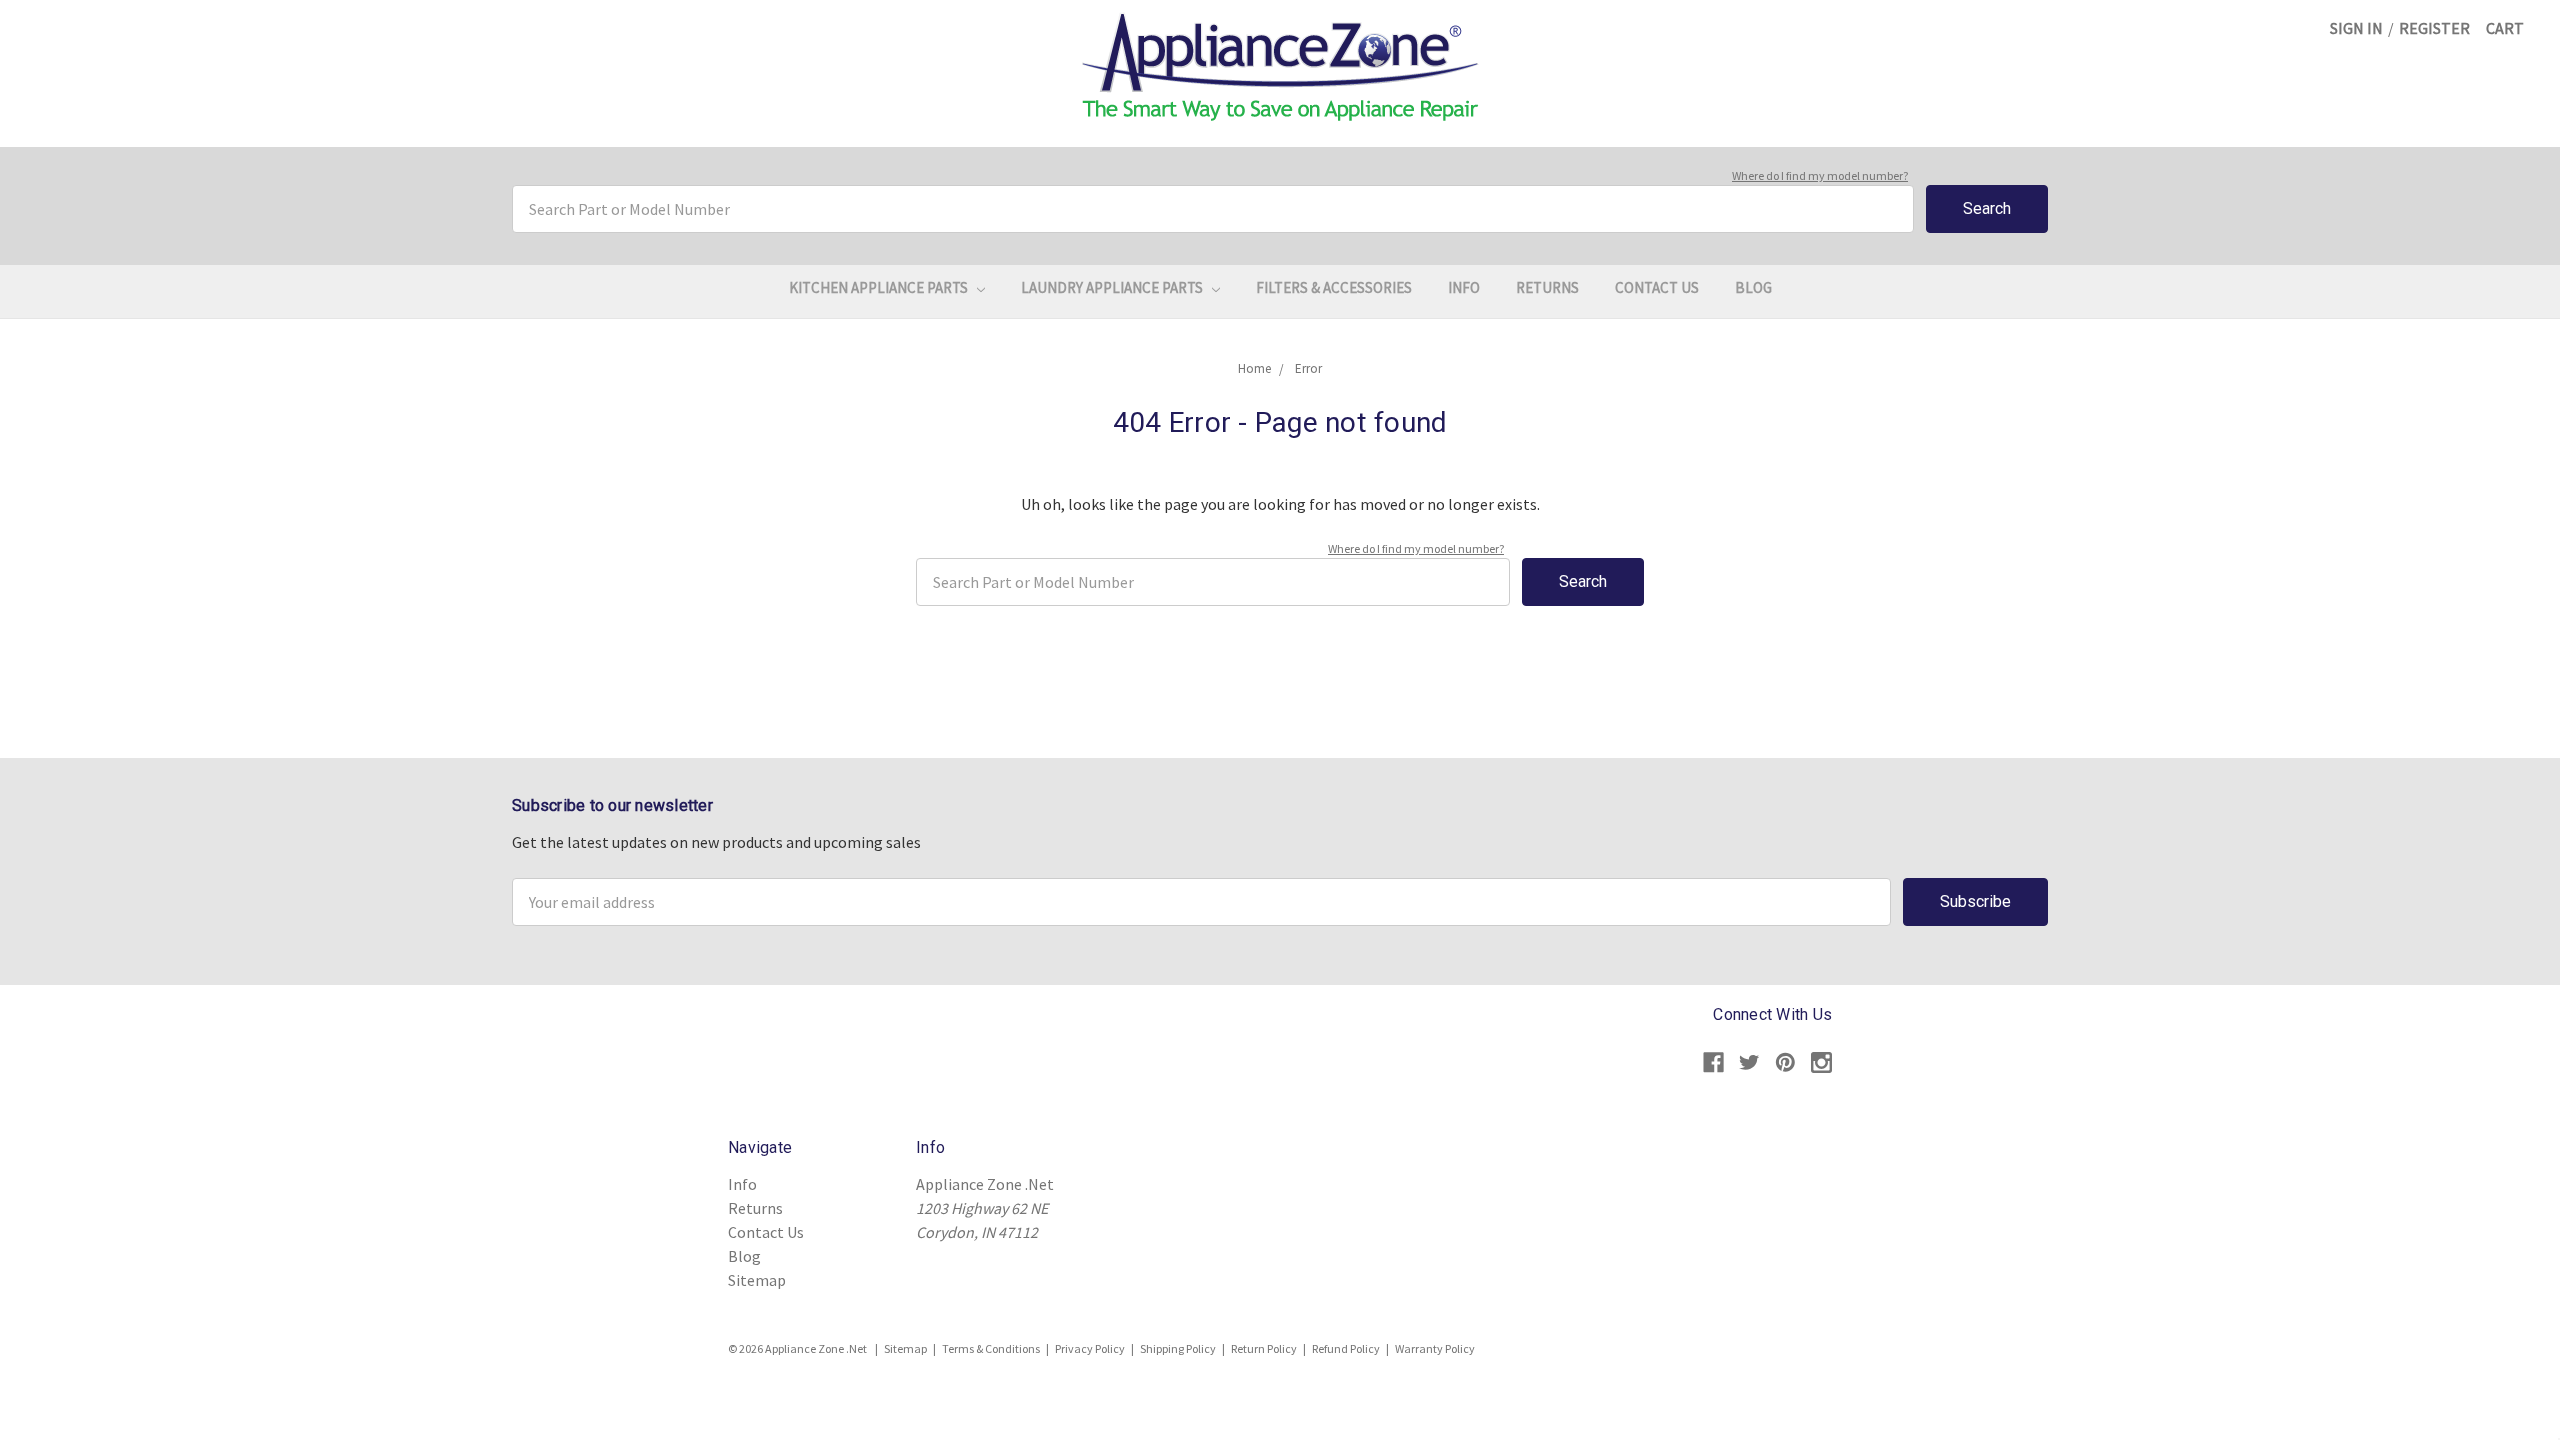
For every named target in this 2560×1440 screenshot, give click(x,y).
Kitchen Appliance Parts (880, 287)
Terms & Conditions (991, 1348)
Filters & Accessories (1334, 287)
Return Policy (1264, 1348)
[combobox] (1213, 209)
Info (1464, 287)
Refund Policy (1346, 1348)
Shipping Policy (1178, 1348)
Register (2434, 28)
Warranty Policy (1435, 1348)
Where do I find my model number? (1820, 175)
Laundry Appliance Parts (1113, 287)
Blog (1753, 287)
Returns (1547, 287)
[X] (1749, 1062)
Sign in (2356, 28)
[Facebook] (1713, 1062)
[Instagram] (1821, 1062)
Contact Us (1657, 287)
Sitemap (757, 1280)
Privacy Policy (1090, 1348)
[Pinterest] (1785, 1062)
